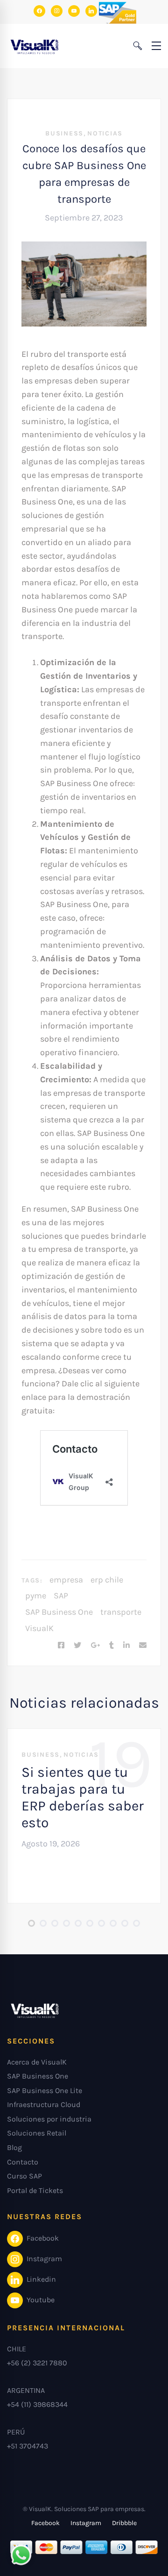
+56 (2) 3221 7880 (37, 2363)
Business (64, 133)
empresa (66, 1580)
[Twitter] (77, 1646)
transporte (121, 1612)
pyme (36, 1596)
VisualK (39, 1628)
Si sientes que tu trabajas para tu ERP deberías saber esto (83, 1797)
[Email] (143, 1646)
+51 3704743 (28, 2446)
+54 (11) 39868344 (37, 2404)
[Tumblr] (112, 1646)
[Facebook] (61, 1646)
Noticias (105, 133)
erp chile (107, 1580)
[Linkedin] (126, 1646)
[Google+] (95, 1646)
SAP (61, 1596)
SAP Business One (59, 1612)
